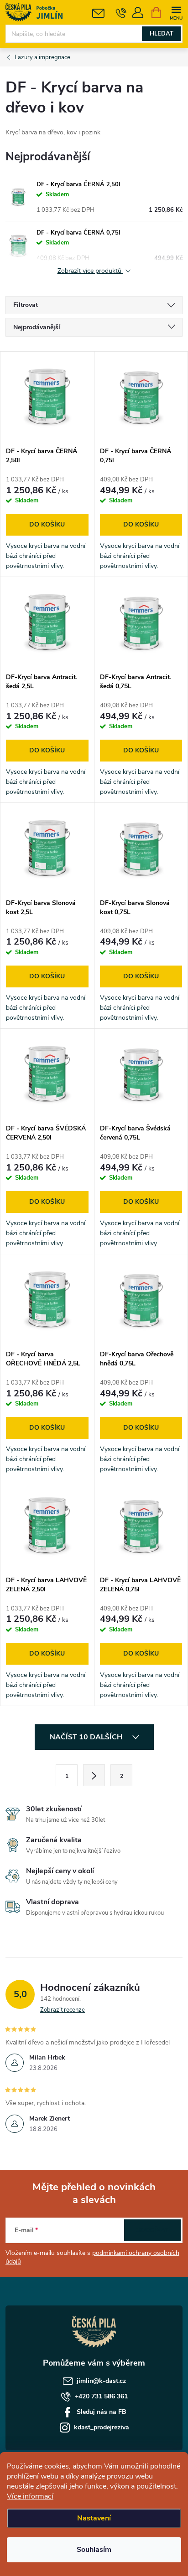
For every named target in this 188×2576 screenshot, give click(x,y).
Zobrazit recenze (63, 2010)
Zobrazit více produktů (90, 271)
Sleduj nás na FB (102, 2412)
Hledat (162, 34)
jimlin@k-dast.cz (101, 2381)
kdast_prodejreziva (102, 2427)
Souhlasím (94, 2550)
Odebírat (152, 2230)
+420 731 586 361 (101, 2396)
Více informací (30, 2496)
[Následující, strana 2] (94, 1775)
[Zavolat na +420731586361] (121, 13)
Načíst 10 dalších (87, 1737)
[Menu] (176, 12)
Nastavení (94, 2518)
